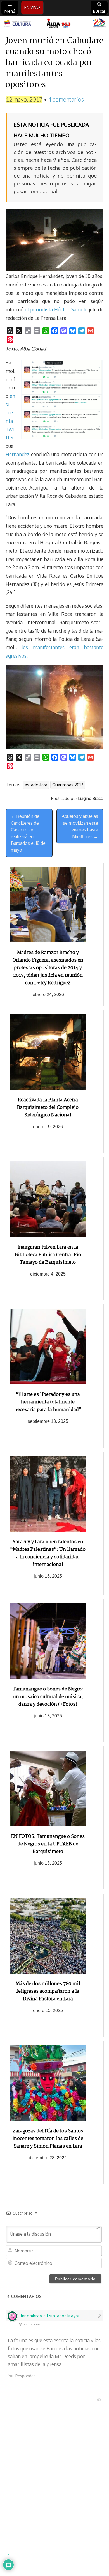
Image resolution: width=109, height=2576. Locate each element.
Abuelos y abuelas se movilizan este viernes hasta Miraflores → (80, 826)
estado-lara (36, 785)
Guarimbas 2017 (68, 785)
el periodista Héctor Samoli (56, 309)
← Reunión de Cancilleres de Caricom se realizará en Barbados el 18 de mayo (28, 833)
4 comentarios (66, 99)
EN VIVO (32, 7)
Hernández (17, 454)
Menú (10, 11)
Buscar (99, 11)
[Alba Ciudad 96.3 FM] (54, 24)
